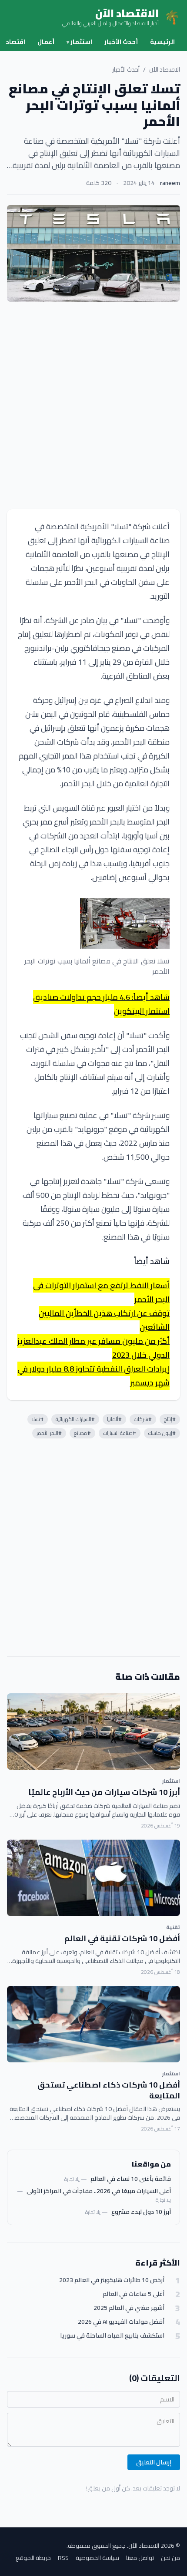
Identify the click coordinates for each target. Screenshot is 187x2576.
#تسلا (38, 1419)
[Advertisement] (93, 406)
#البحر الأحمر (49, 1433)
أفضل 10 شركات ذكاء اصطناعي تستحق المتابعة (109, 2090)
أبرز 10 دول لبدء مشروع (141, 2212)
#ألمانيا (114, 1419)
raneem (170, 183)
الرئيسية (162, 42)
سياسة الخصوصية (97, 2558)
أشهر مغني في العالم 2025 (129, 2308)
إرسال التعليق (154, 2462)
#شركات (143, 1419)
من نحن (170, 2558)
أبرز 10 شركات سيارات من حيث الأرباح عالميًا (104, 1792)
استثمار (79, 42)
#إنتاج (170, 1419)
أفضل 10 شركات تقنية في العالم (122, 1938)
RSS (63, 2558)
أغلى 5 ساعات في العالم (134, 2294)
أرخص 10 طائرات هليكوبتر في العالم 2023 (112, 2280)
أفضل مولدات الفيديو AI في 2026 (121, 2322)
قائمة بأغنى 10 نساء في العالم (131, 2179)
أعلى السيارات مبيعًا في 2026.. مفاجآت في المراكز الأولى (99, 2191)
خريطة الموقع (33, 2558)
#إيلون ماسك (162, 1433)
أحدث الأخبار (121, 42)
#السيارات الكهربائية (75, 1419)
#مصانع (82, 1433)
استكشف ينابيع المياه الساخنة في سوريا (112, 2336)
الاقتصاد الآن (165, 69)
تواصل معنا (140, 2558)
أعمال (46, 42)
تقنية (173, 1927)
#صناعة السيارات (120, 1433)
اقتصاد (15, 42)
